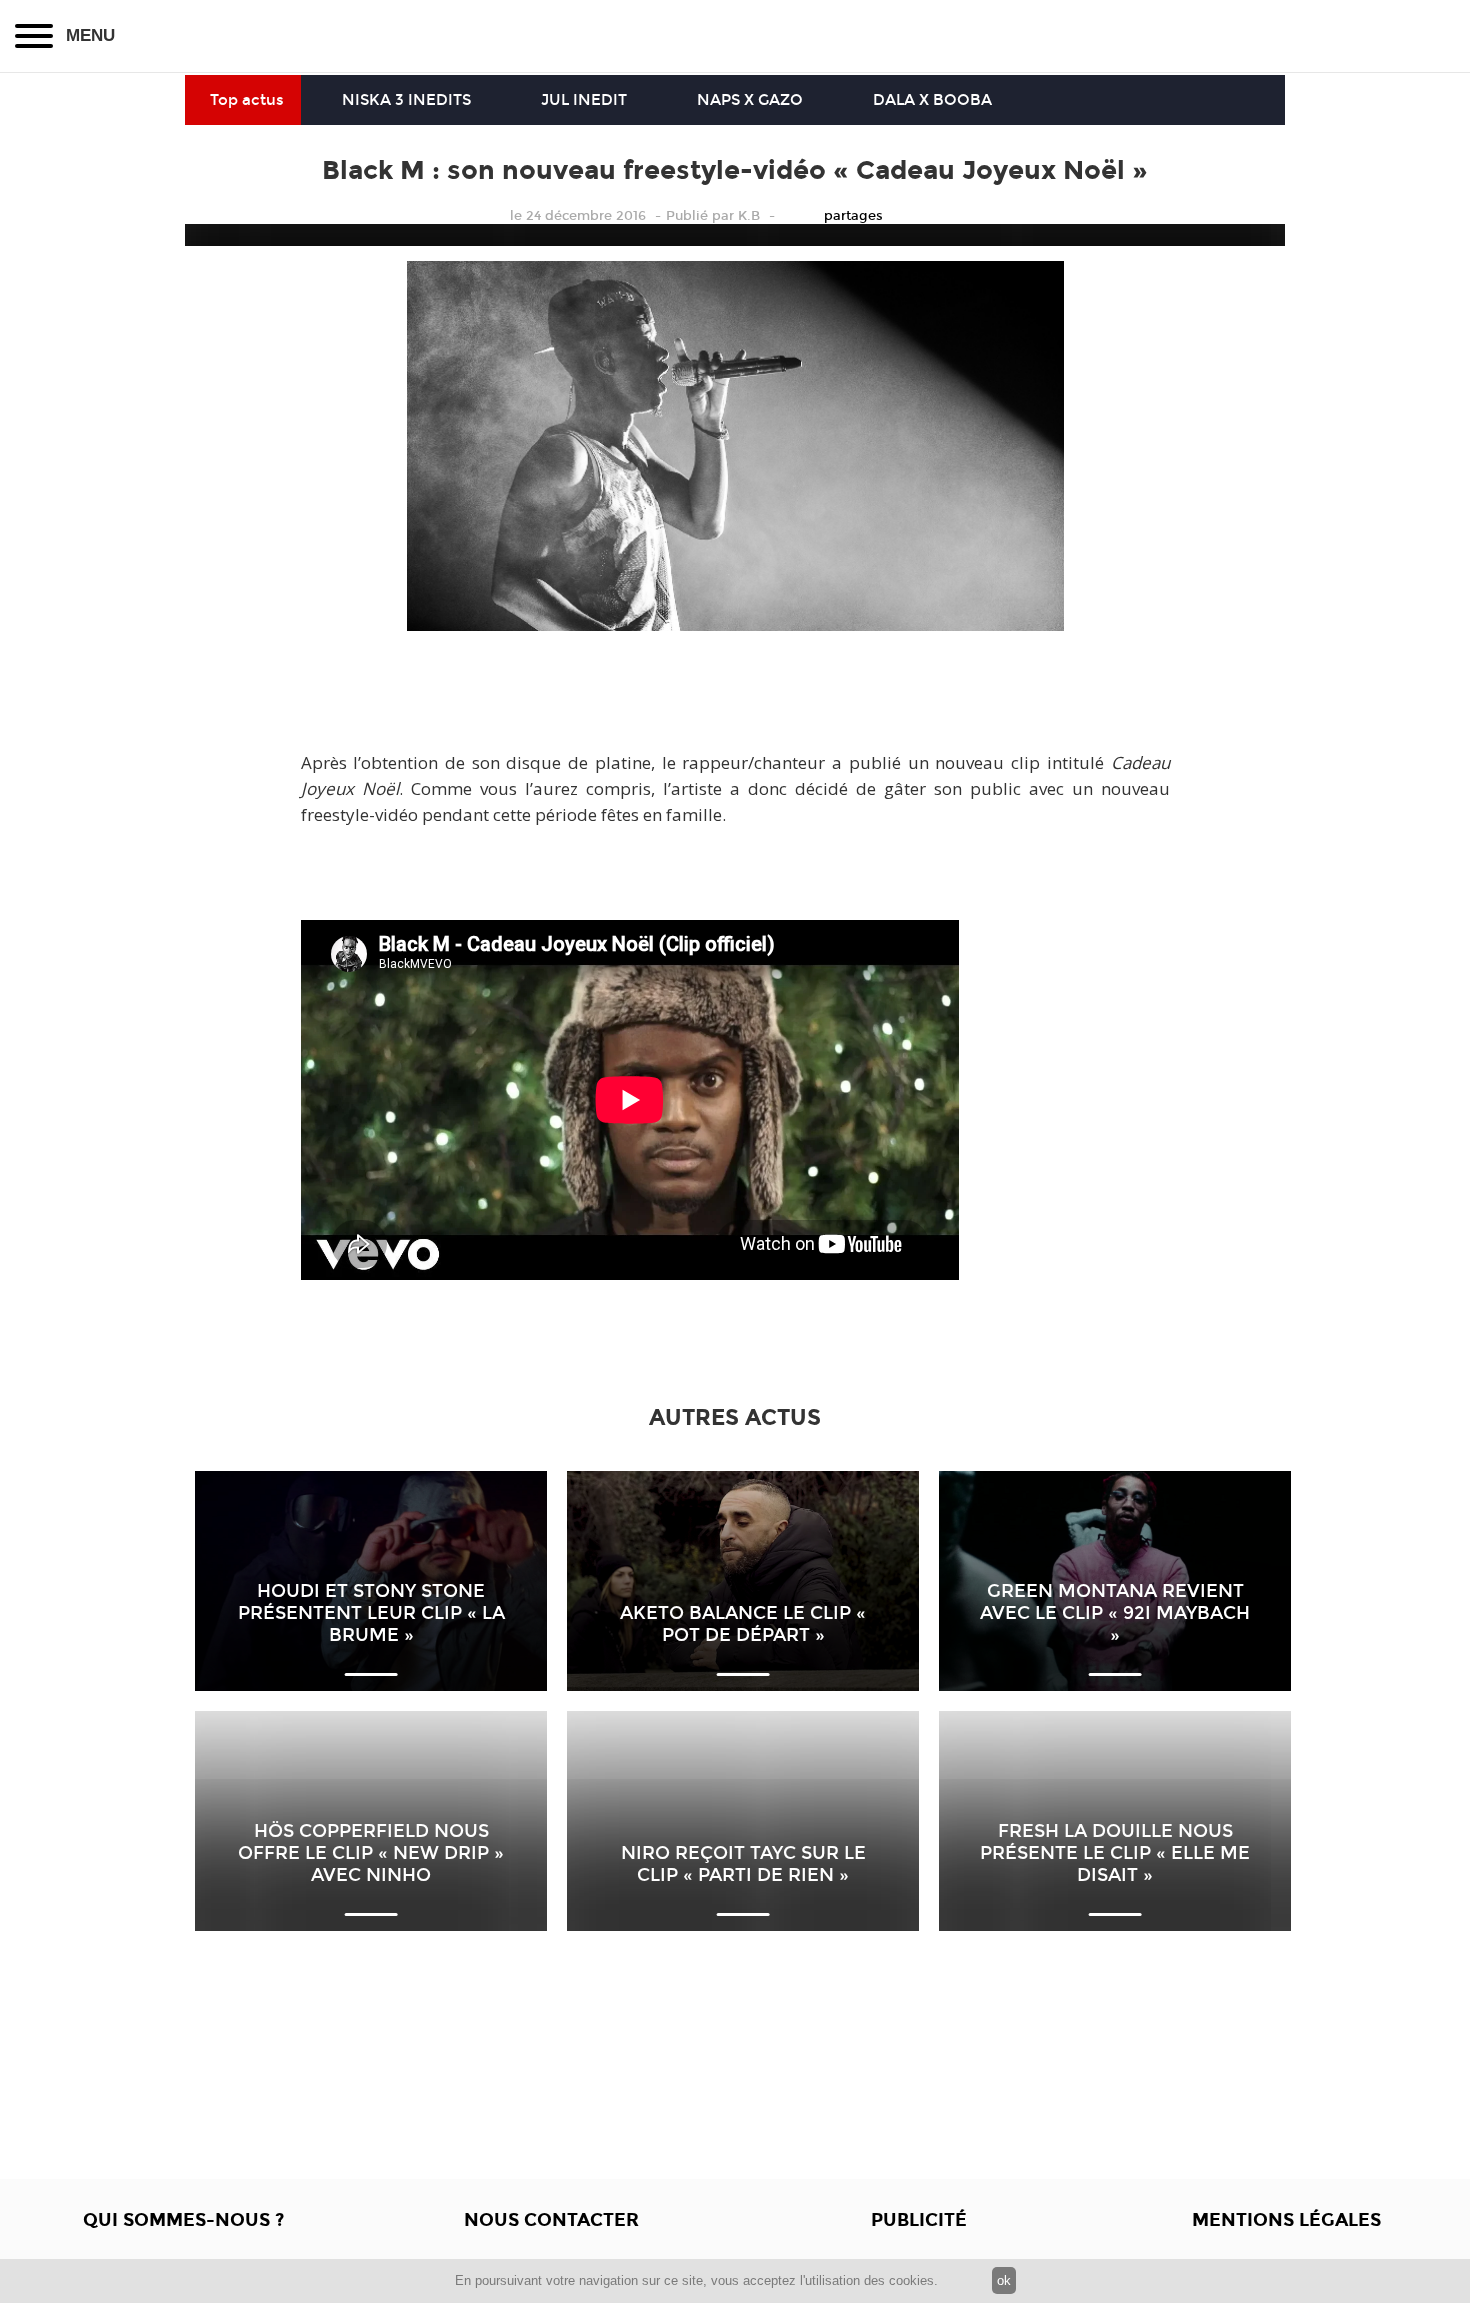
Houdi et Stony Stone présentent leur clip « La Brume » (371, 1613)
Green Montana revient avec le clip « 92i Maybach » (1115, 1613)
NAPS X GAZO (750, 100)
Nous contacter (551, 2220)
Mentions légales (1286, 2220)
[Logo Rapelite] (735, 36)
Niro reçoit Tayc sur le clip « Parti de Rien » (743, 1864)
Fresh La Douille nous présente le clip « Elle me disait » (1115, 1853)
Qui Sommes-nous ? (183, 2220)
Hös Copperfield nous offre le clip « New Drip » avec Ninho (371, 1853)
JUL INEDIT (584, 100)
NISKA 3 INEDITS (406, 100)
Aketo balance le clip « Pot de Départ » (743, 1624)
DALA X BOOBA (932, 100)
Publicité (919, 2220)
